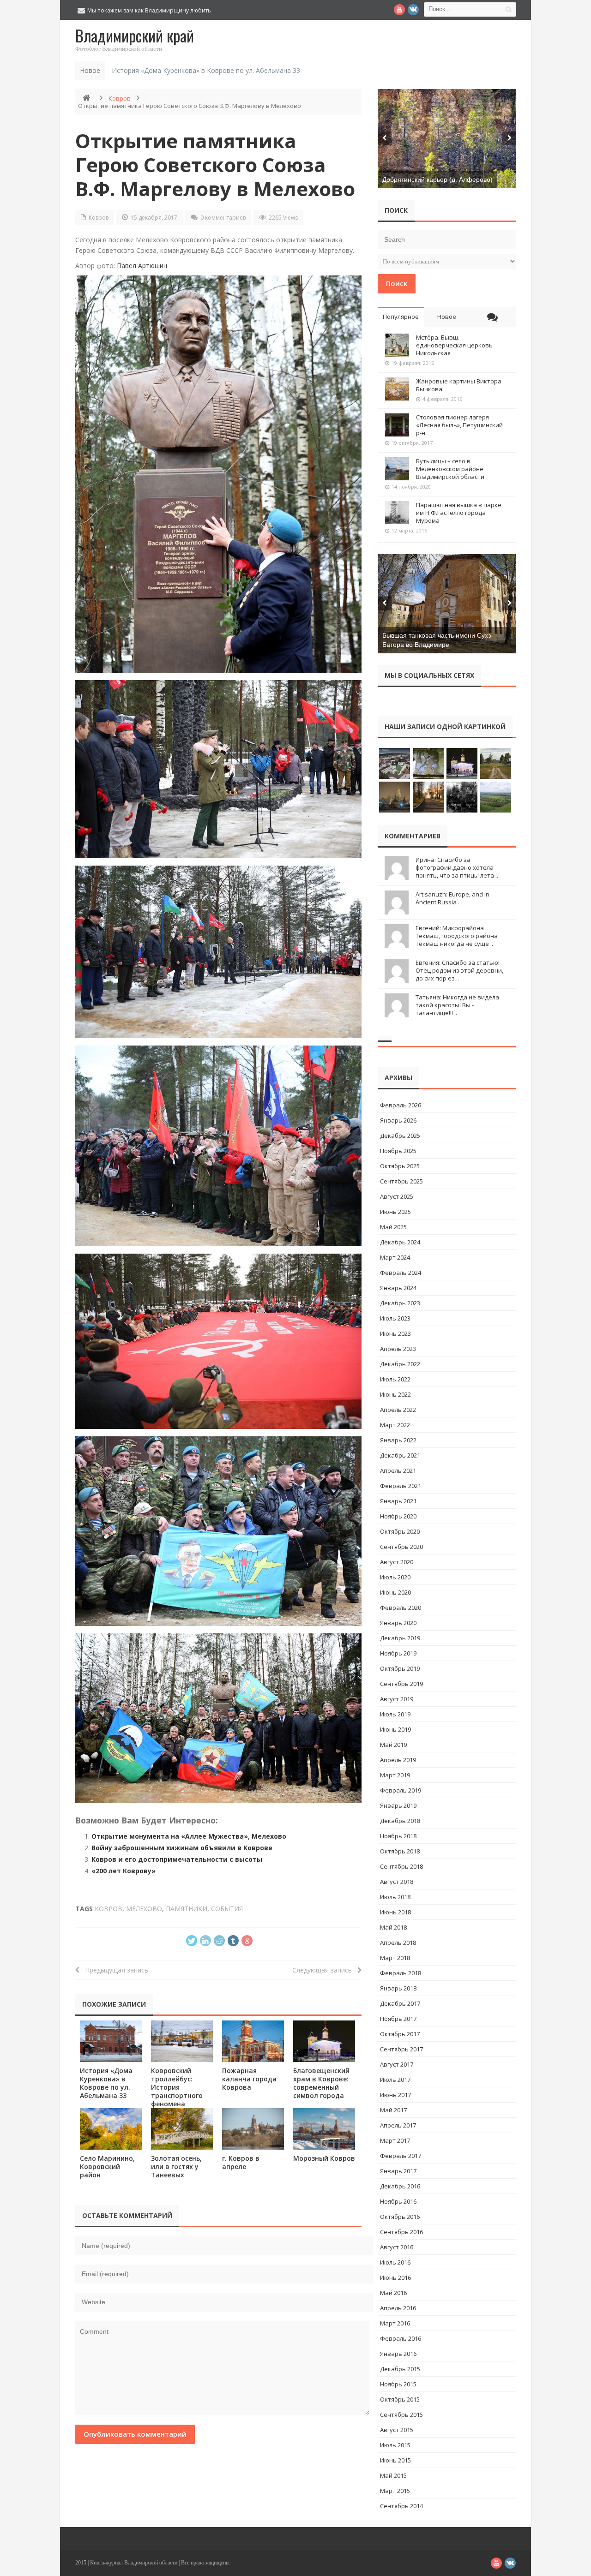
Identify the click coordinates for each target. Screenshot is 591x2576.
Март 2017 (395, 2140)
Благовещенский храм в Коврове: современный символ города (321, 2083)
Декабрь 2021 (400, 1455)
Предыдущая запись (114, 1970)
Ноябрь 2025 (398, 1151)
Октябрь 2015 (400, 2399)
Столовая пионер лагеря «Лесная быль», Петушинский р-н (459, 425)
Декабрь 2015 (400, 2369)
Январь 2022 (398, 1440)
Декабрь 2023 (400, 1303)
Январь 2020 (398, 1623)
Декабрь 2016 (400, 2186)
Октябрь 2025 (400, 1166)
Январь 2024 (398, 1288)
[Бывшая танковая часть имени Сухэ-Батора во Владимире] (447, 604)
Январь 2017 (398, 2171)
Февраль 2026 (401, 1105)
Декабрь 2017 (400, 2003)
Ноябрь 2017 (398, 2019)
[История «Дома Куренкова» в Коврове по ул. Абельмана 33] (111, 2041)
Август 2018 (397, 1882)
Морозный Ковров (324, 2158)
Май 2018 (393, 1927)
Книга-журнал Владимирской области (134, 2563)
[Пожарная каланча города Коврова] (253, 2041)
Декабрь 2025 (400, 1136)
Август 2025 (397, 1196)
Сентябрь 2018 (401, 1866)
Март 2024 (395, 1257)
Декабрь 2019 (400, 1638)
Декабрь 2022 (400, 1364)
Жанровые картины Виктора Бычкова (459, 385)
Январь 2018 (398, 1988)
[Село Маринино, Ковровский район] (111, 2129)
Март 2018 (395, 1958)
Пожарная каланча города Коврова (249, 2079)
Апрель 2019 (398, 1760)
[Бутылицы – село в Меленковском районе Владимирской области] (397, 469)
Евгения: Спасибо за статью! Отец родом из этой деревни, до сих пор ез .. (459, 970)
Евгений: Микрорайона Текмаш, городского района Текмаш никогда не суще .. (457, 936)
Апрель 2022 (398, 1410)
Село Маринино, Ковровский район (107, 2167)
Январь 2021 (398, 1501)
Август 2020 (397, 1562)
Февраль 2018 (401, 1973)
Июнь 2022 (395, 1394)
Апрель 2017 (398, 2125)
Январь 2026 (398, 1120)
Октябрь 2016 (400, 2217)
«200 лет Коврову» (124, 1871)
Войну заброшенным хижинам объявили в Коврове (182, 1848)
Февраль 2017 (401, 2156)
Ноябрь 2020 (398, 1516)
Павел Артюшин (142, 266)
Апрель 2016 (398, 2308)
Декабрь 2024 (400, 1242)
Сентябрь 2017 (401, 2049)
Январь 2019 (398, 1805)
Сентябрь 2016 (401, 2232)
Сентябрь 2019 (401, 1684)
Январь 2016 (398, 2354)
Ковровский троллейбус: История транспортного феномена (177, 2087)
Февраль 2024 (401, 1273)
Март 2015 (395, 2491)
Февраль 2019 (401, 1790)
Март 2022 (395, 1425)
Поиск (397, 283)
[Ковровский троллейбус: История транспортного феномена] (182, 2041)
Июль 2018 (395, 1897)
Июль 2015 (395, 2445)
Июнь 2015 (395, 2460)
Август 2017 (397, 2064)
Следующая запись (325, 1970)
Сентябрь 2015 (401, 2415)
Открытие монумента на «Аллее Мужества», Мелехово (189, 1836)
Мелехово (144, 1909)
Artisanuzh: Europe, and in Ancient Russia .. (452, 898)
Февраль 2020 (401, 1608)
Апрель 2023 (398, 1349)
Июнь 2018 (395, 1912)
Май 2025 (393, 1227)
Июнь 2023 (395, 1333)
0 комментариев (223, 218)
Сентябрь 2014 (401, 2506)
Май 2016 (393, 2293)
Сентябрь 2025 (401, 1181)
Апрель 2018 (398, 1942)
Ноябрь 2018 (398, 1836)
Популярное (401, 317)
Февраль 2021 (401, 1486)
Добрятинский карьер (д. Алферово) (437, 179)
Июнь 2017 (395, 2095)
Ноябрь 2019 (398, 1653)
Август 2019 (397, 1699)
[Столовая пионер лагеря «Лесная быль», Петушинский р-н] (397, 425)
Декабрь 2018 (400, 1821)
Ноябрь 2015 (398, 2384)
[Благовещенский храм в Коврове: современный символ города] (324, 2041)
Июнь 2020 (395, 1592)
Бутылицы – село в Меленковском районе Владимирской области (450, 469)
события (227, 1909)
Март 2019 (395, 1775)
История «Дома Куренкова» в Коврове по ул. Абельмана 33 (206, 70)
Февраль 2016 (401, 2338)
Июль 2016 (395, 2262)
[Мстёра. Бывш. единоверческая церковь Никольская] (397, 345)
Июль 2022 (395, 1379)
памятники (187, 1909)
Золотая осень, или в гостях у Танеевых (176, 2167)
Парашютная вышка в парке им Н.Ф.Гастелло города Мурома (459, 513)
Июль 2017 (395, 2080)
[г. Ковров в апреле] (253, 2129)
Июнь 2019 (395, 1729)
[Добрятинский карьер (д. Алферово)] (447, 139)
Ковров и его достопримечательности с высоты (177, 1859)
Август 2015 (397, 2430)
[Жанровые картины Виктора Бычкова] (397, 389)
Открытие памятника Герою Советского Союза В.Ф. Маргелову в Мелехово (215, 164)
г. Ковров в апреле (241, 2162)
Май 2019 (393, 1745)
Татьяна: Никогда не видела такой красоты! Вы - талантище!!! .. (457, 1005)
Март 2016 (395, 2323)
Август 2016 (397, 2247)
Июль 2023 (395, 1318)
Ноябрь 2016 (398, 2201)
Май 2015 (393, 2475)
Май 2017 (393, 2110)
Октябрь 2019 (400, 1668)
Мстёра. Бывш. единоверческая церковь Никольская (454, 345)
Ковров (120, 98)
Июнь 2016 (395, 2277)
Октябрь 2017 (400, 2034)
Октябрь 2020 (400, 1531)
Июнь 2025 (395, 1212)
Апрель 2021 (398, 1470)
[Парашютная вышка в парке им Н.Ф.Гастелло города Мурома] (397, 513)
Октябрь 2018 (400, 1851)
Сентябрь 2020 (401, 1547)
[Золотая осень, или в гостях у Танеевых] (182, 2129)
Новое (447, 317)
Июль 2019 (395, 1714)
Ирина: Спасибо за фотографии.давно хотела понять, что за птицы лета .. (457, 867)
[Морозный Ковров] (324, 2129)
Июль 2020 (395, 1577)
